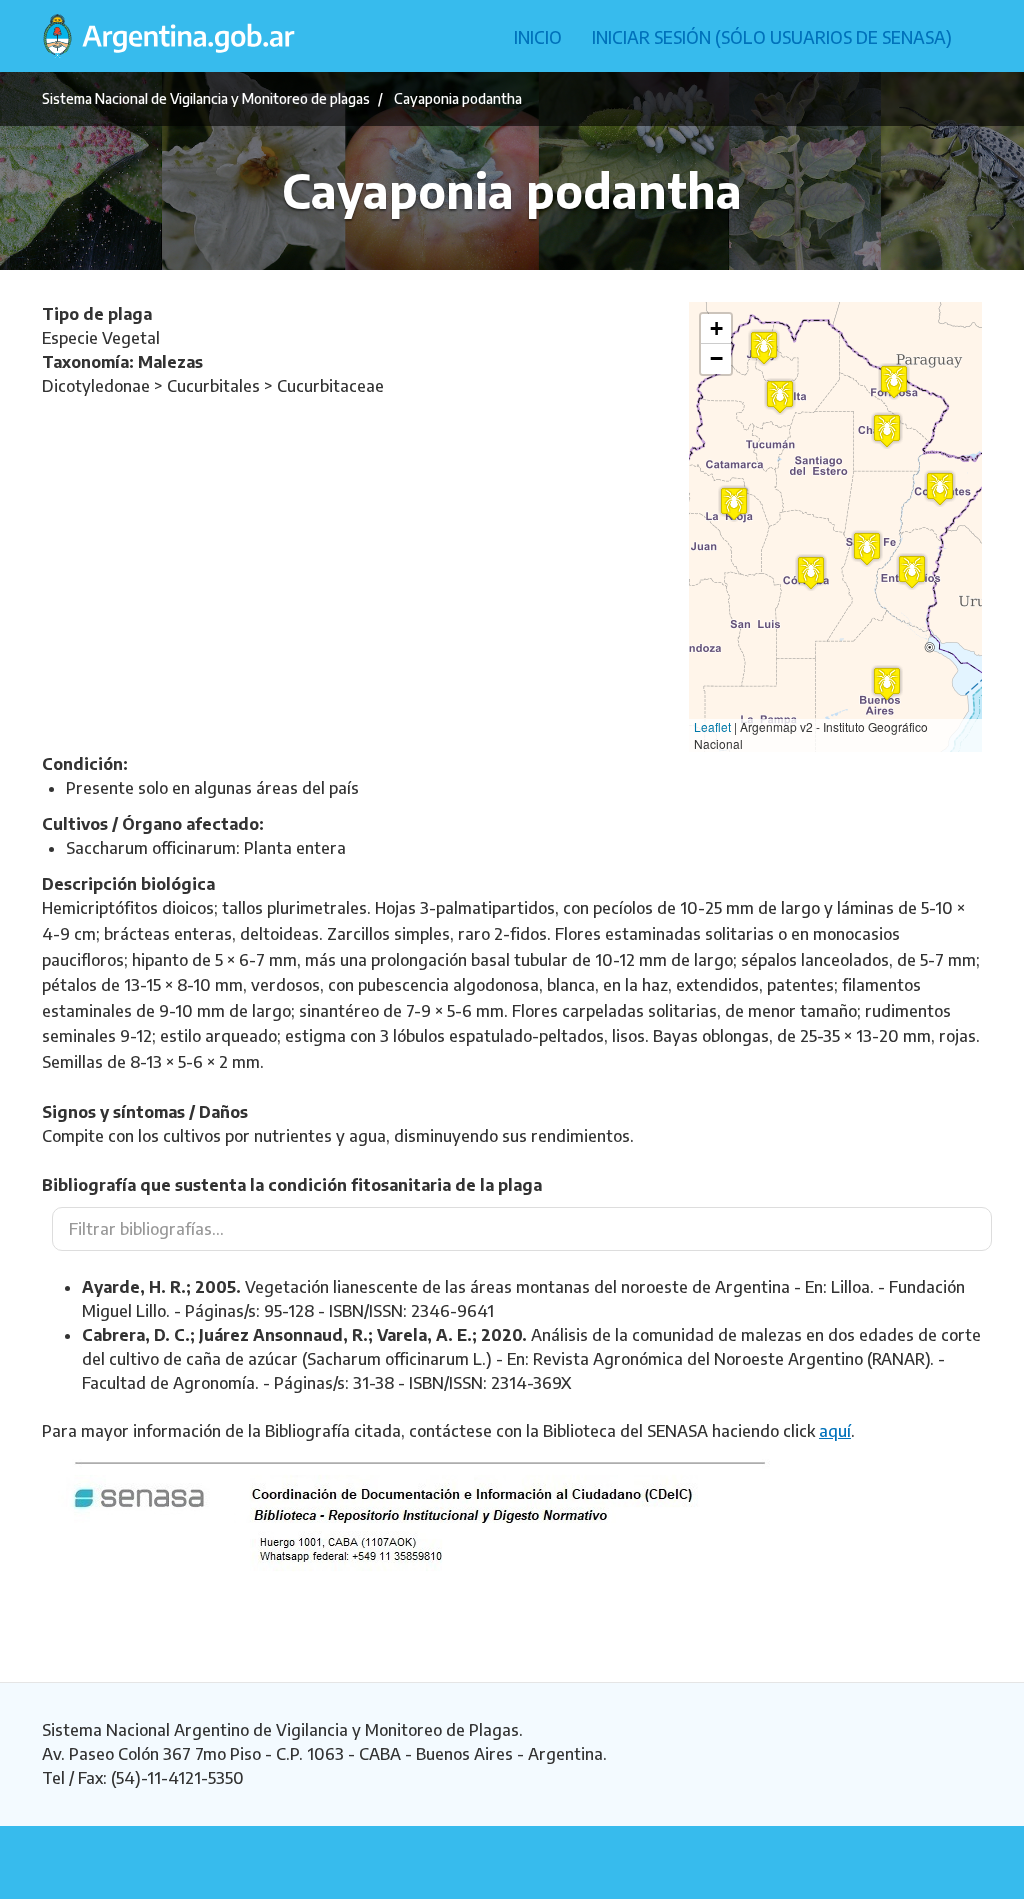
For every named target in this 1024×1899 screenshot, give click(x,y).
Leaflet (712, 726)
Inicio (538, 37)
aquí (835, 1431)
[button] (887, 683)
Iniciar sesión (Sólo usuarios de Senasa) (772, 37)
